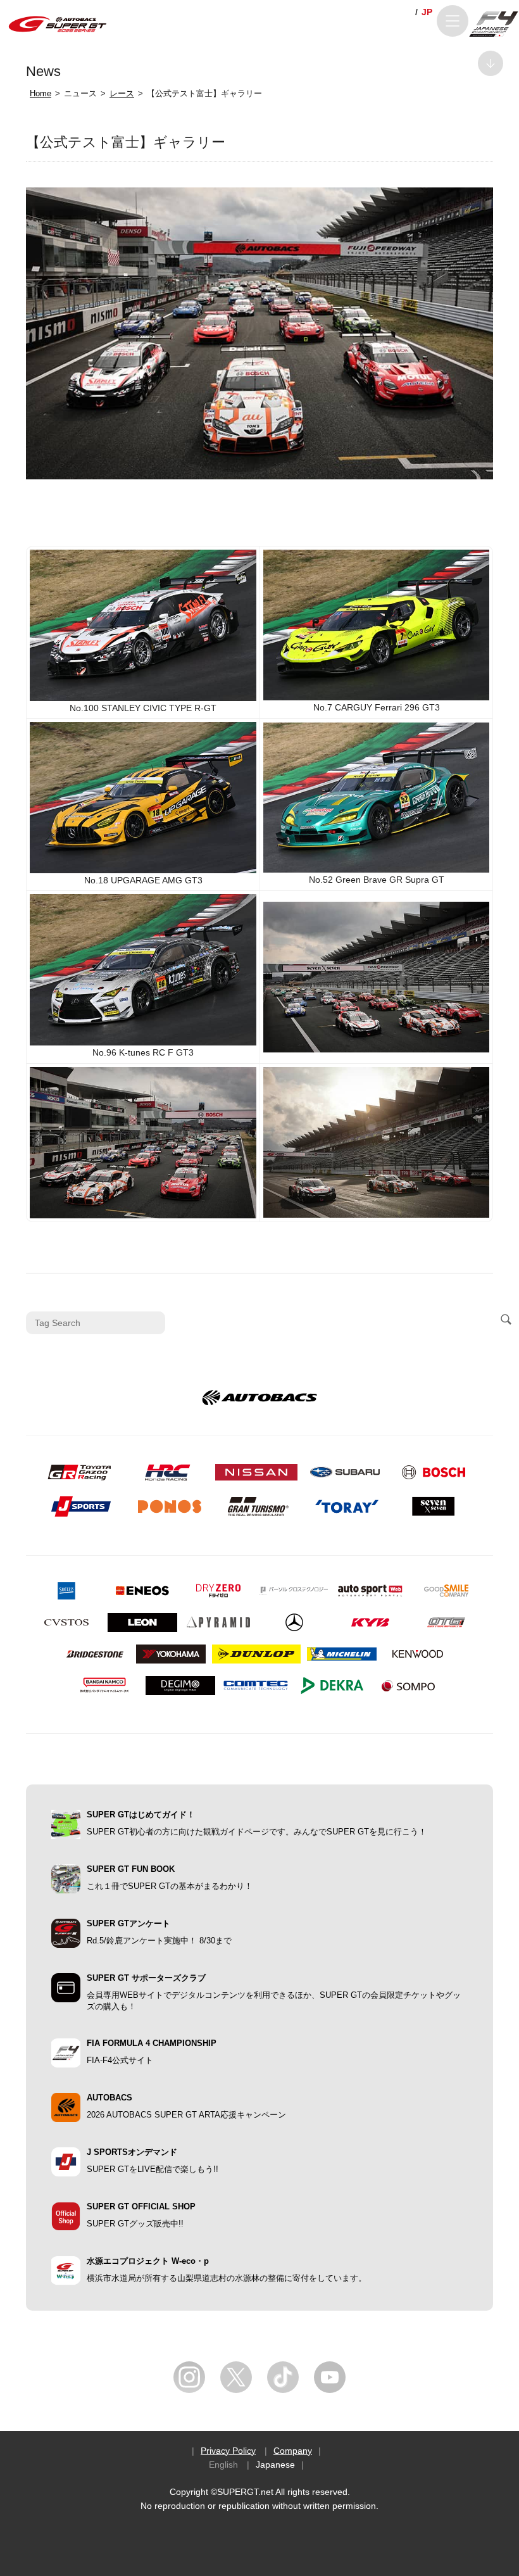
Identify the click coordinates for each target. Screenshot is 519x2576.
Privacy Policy (228, 2451)
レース (122, 94)
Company (293, 2451)
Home (41, 94)
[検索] (506, 1320)
